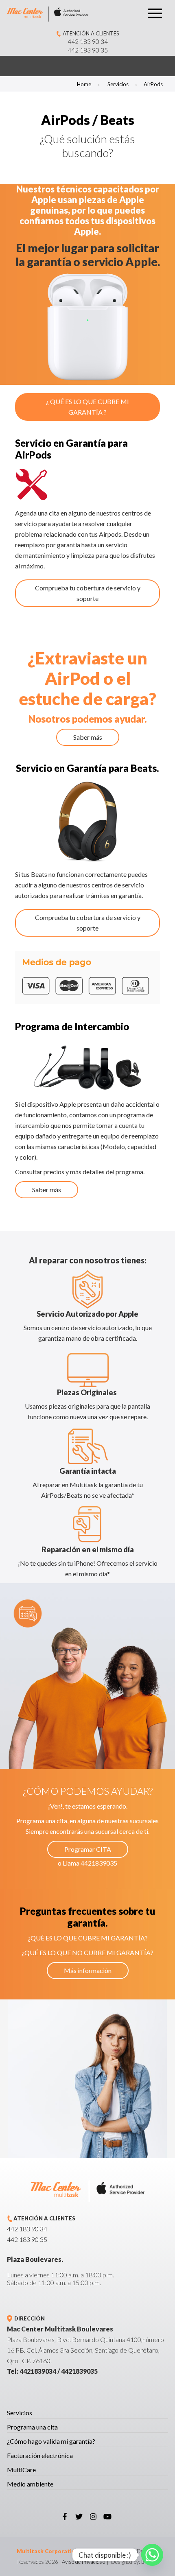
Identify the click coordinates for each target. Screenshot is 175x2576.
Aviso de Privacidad (84, 2562)
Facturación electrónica (40, 2455)
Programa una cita (32, 2427)
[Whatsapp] (152, 2555)
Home (84, 84)
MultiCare (21, 2470)
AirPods (153, 84)
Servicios (118, 84)
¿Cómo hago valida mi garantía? (51, 2441)
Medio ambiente (30, 2484)
